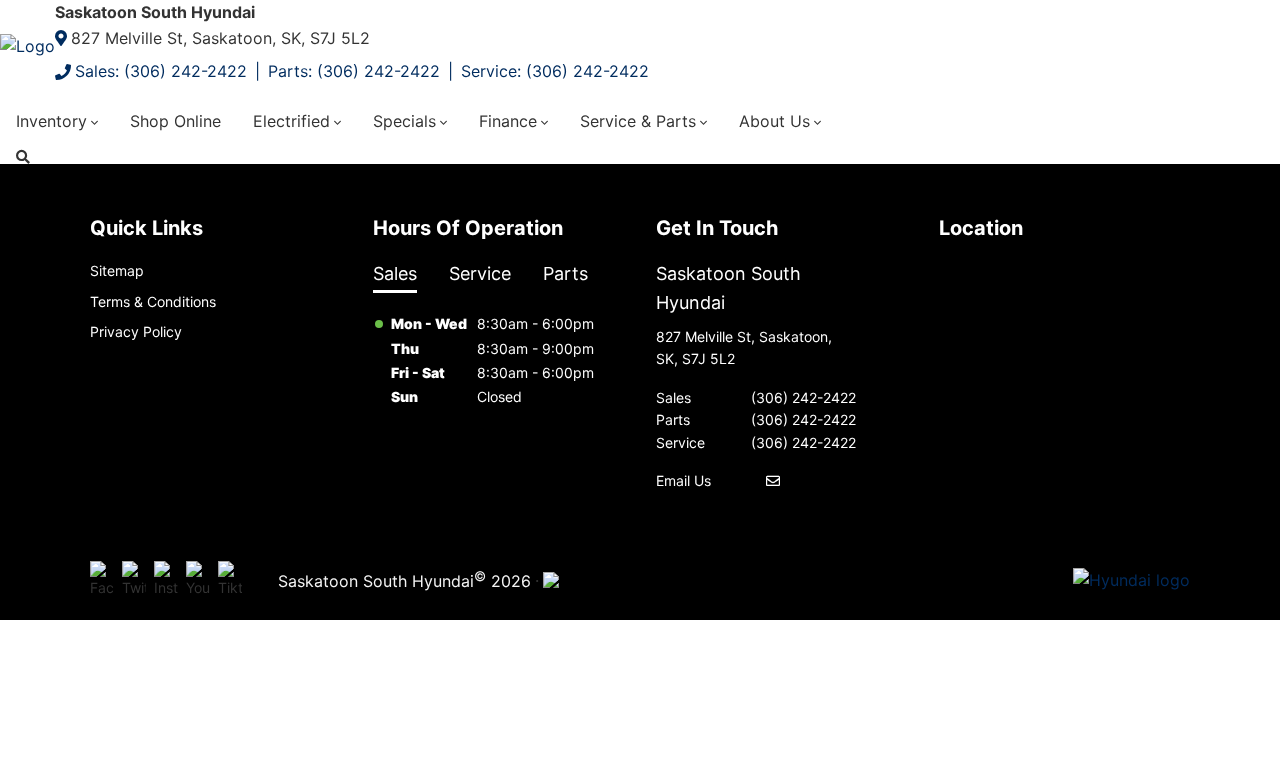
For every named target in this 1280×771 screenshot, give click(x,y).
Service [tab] (480, 273)
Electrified (291, 121)
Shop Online (175, 121)
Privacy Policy (136, 331)
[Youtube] (198, 580)
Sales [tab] (395, 273)
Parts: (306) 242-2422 (354, 71)
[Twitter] (134, 580)
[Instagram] (166, 580)
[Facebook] (102, 580)
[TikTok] (230, 580)
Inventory (51, 121)
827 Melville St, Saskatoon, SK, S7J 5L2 (220, 38)
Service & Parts (638, 121)
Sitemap (117, 270)
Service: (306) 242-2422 (555, 71)
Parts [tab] (565, 273)
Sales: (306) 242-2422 (161, 71)
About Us (774, 121)
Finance (508, 121)
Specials (404, 121)
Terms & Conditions (153, 301)
